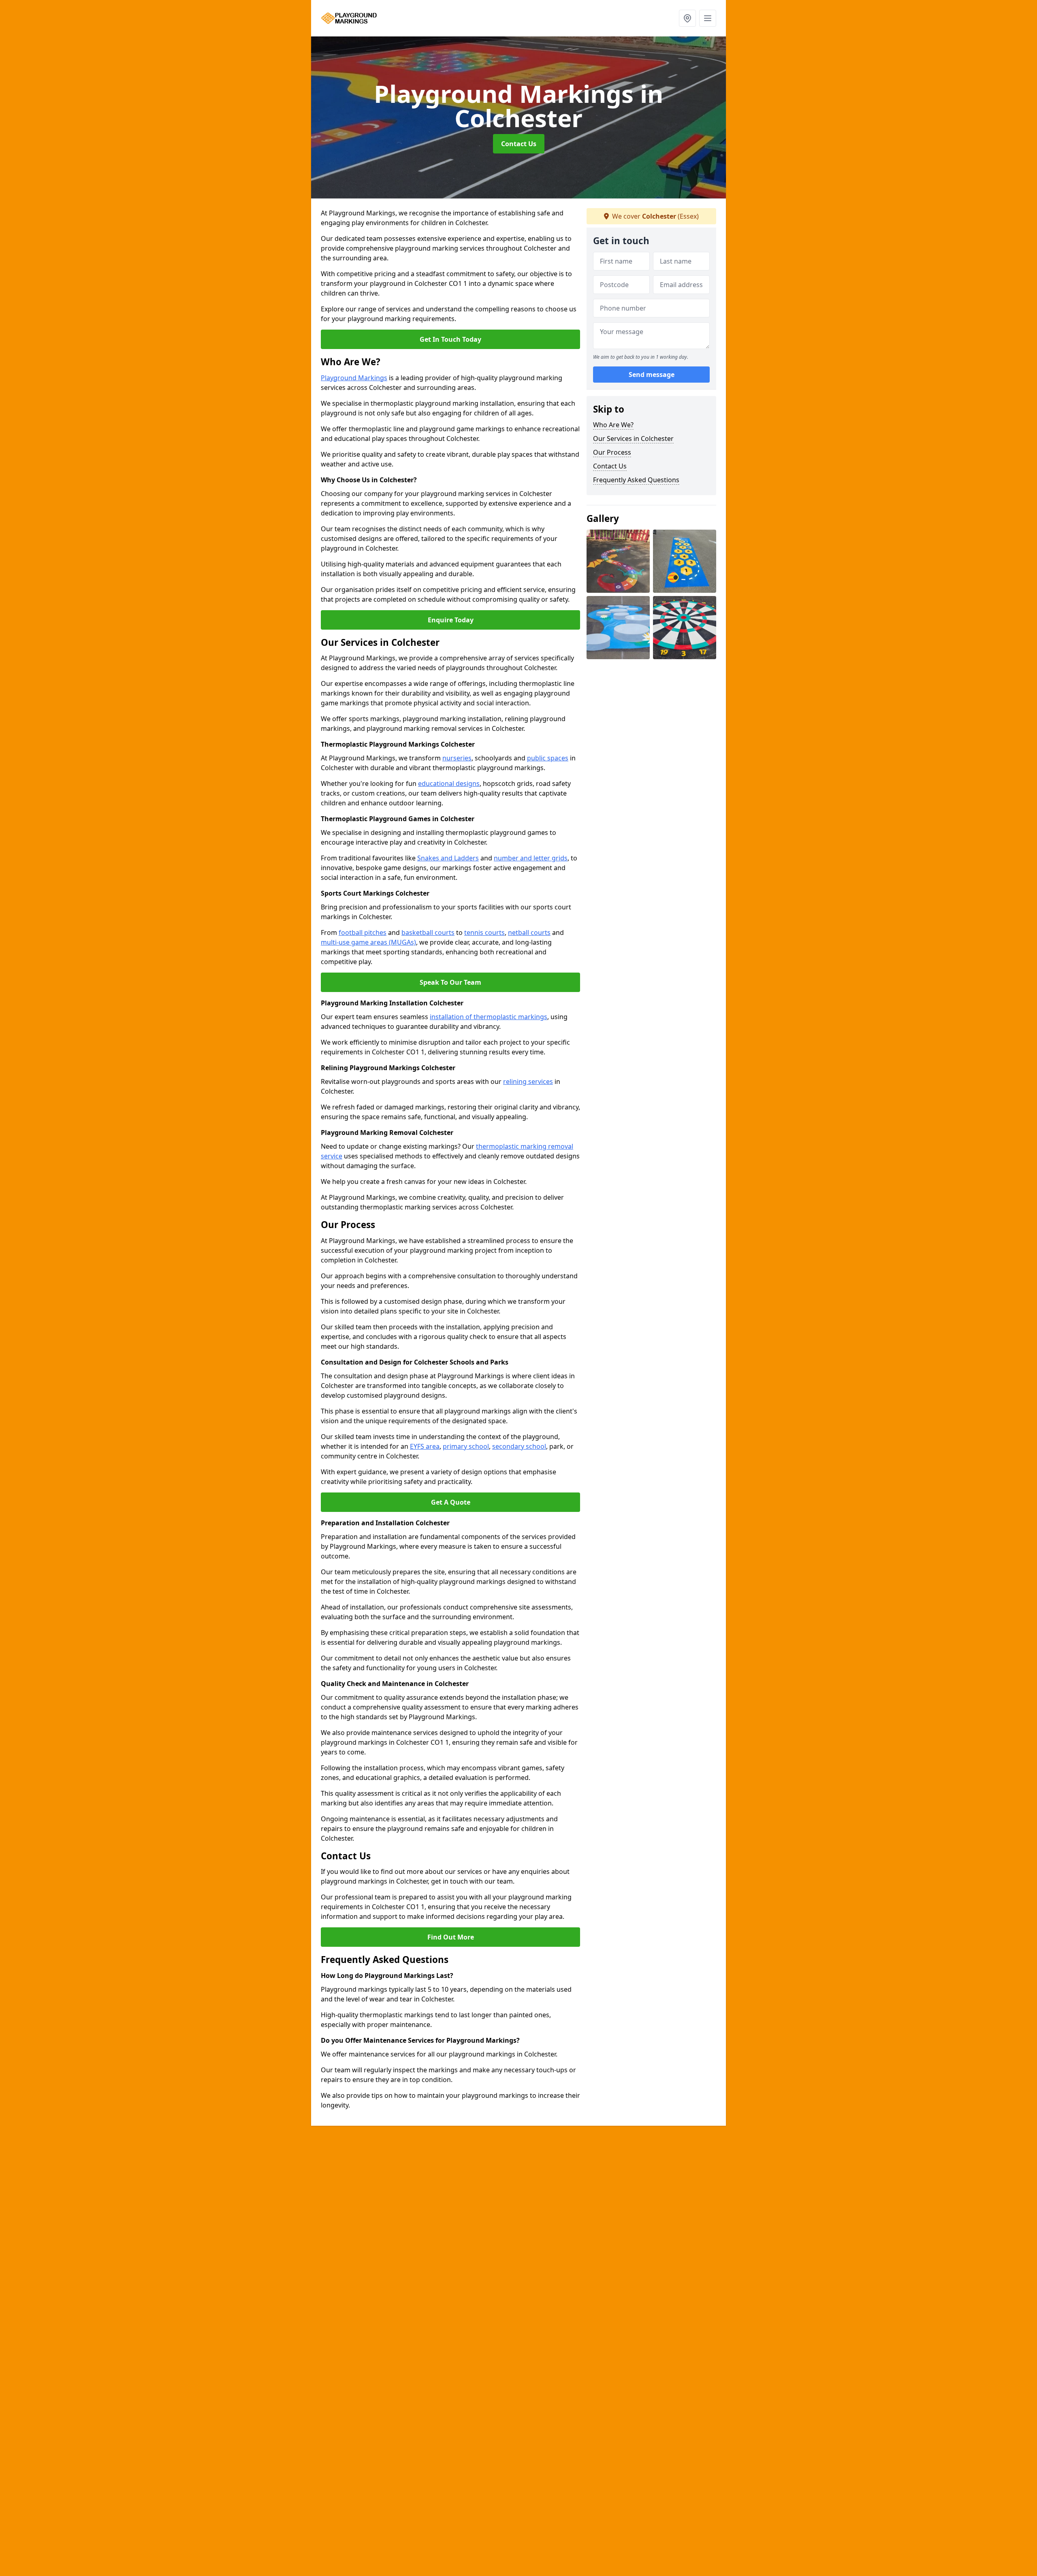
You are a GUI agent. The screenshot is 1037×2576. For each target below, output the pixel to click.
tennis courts (484, 932)
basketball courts (428, 932)
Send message (652, 375)
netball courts (529, 932)
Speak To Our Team (450, 982)
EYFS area (425, 1446)
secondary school (519, 1446)
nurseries (457, 758)
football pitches (363, 932)
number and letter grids (531, 858)
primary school (466, 1446)
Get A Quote (451, 1502)
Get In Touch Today (450, 339)
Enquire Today (451, 620)
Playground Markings (354, 378)
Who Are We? (613, 425)
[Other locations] (687, 18)
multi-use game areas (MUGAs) (368, 942)
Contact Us (519, 144)
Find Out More (451, 1937)
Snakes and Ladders (448, 858)
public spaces (548, 758)
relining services (528, 1081)
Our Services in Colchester (633, 439)
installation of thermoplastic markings (489, 1017)
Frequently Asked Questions (636, 480)
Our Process (612, 452)
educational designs (449, 783)
